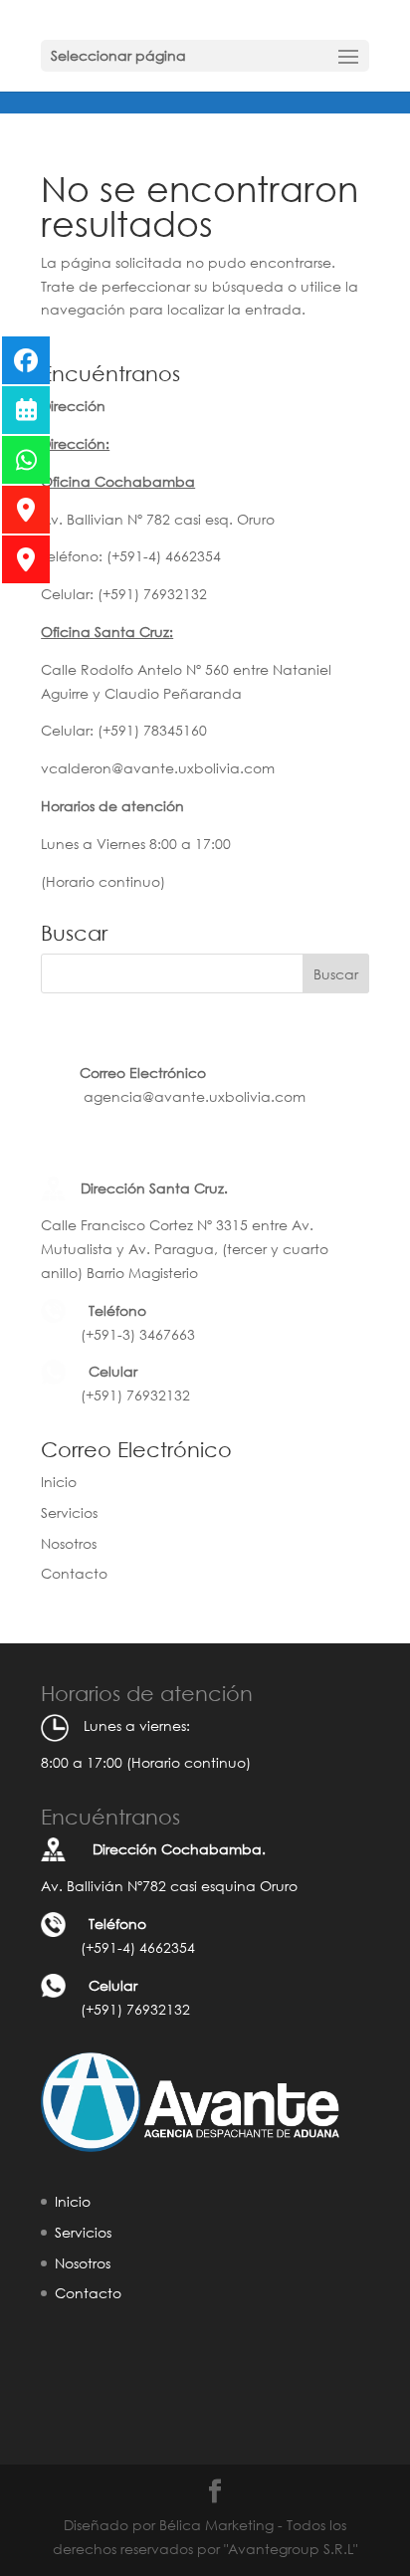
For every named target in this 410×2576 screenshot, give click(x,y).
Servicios (69, 1512)
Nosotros (69, 1543)
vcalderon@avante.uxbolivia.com (158, 768)
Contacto (74, 1573)
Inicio (59, 1482)
